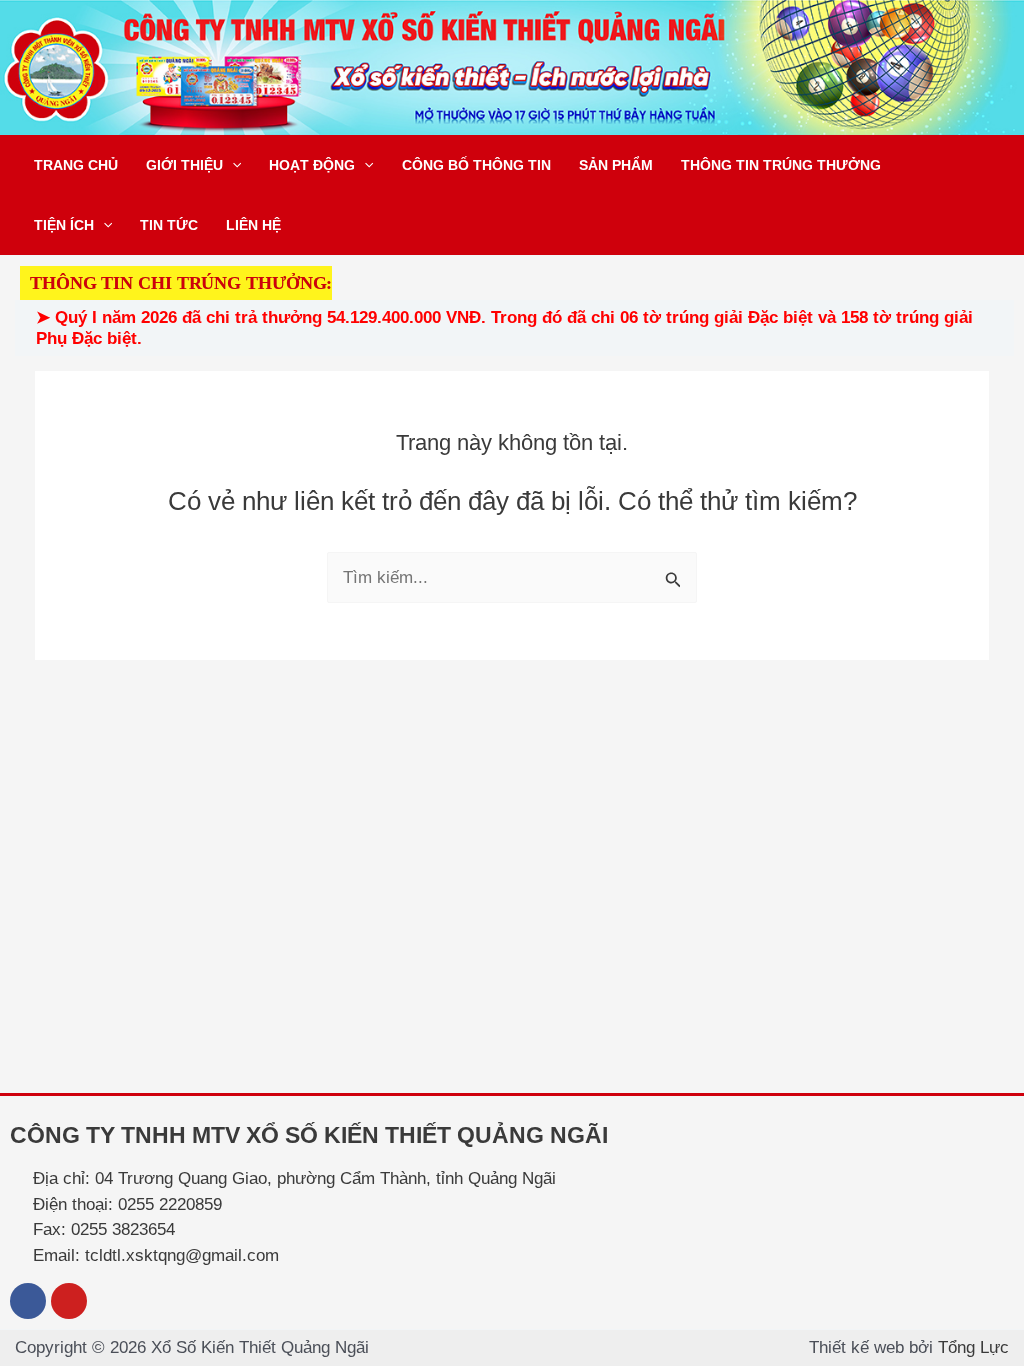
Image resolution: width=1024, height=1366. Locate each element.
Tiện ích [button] (64, 225)
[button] (232, 165)
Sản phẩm (616, 165)
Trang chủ (76, 165)
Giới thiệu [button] (184, 165)
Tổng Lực (973, 1347)
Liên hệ (253, 225)
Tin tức (169, 225)
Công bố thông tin (476, 165)
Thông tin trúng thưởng (781, 165)
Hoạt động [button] (312, 165)
